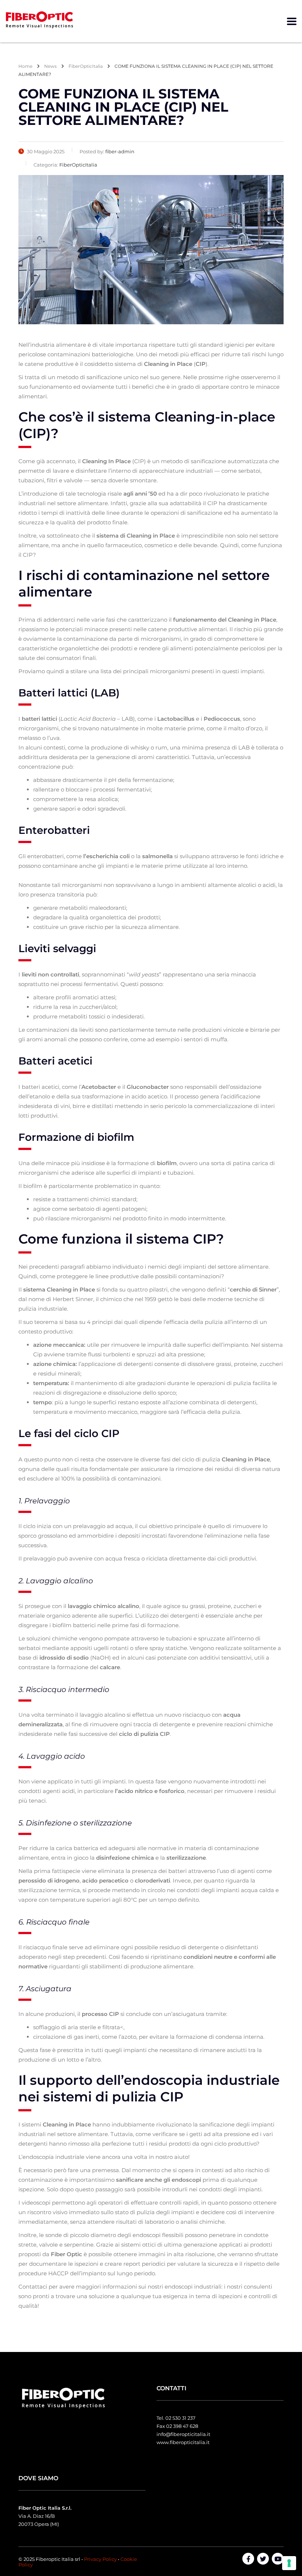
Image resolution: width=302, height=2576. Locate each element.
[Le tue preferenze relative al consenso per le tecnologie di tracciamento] (289, 2563)
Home (25, 66)
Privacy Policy (100, 2559)
